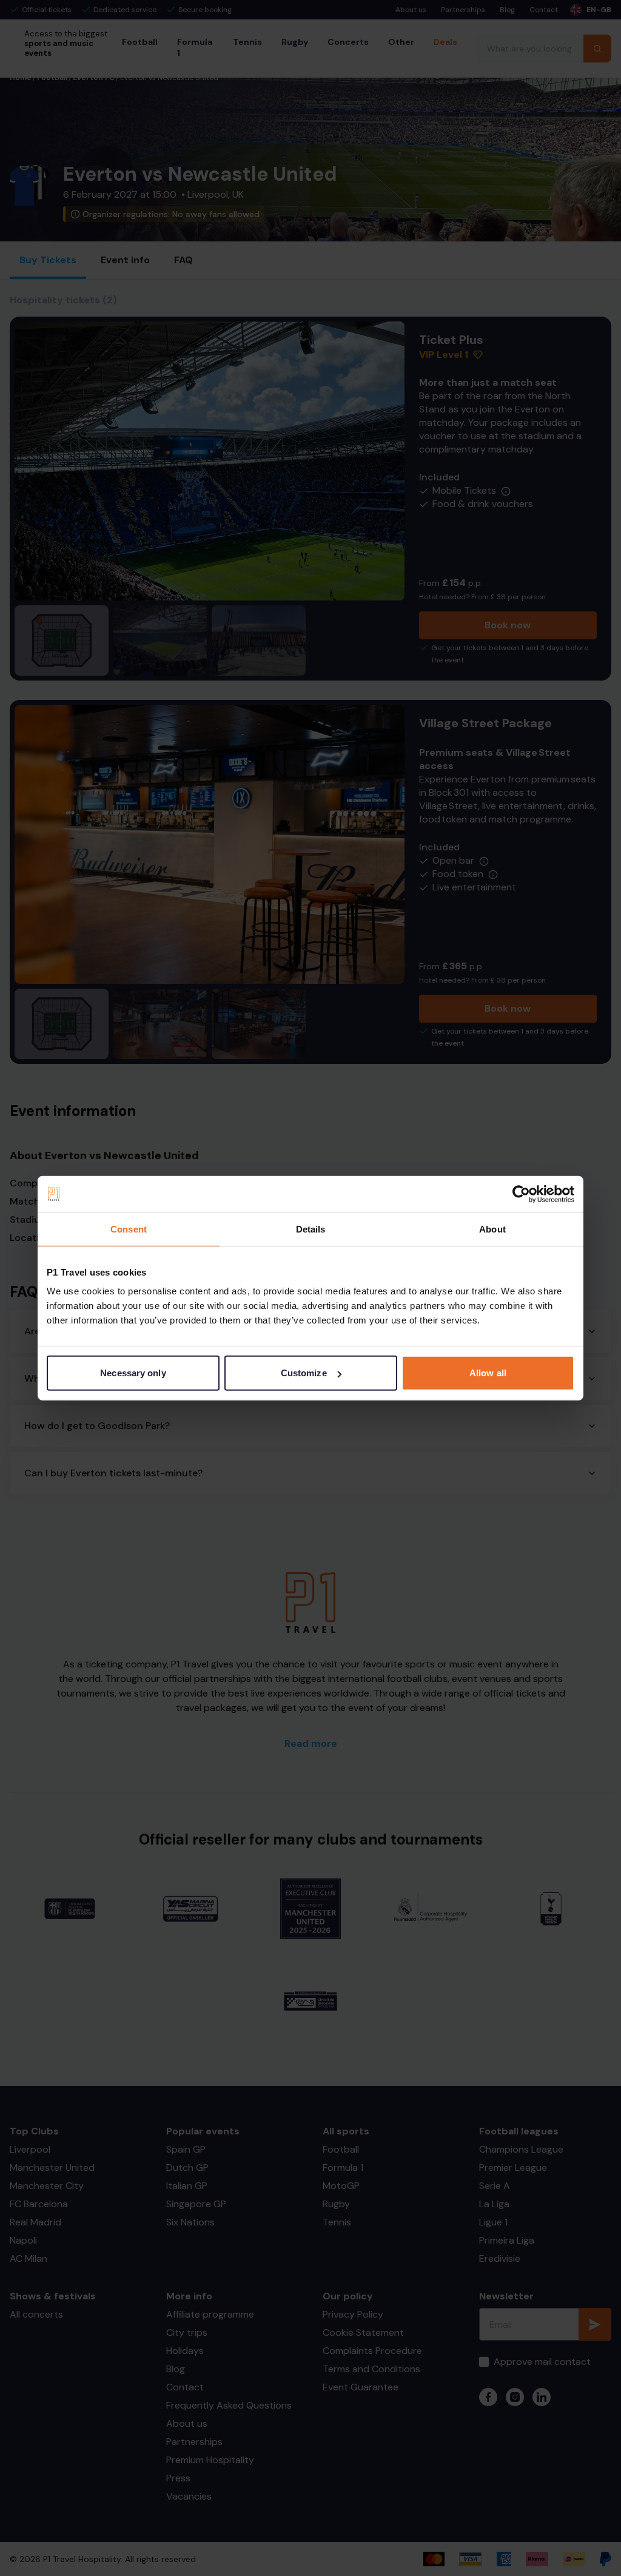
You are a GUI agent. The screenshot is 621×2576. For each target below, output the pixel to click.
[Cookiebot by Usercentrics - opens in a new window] (521, 1194)
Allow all (488, 1373)
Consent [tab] (129, 1229)
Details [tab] (311, 1229)
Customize (304, 1373)
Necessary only (133, 1373)
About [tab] (492, 1229)
